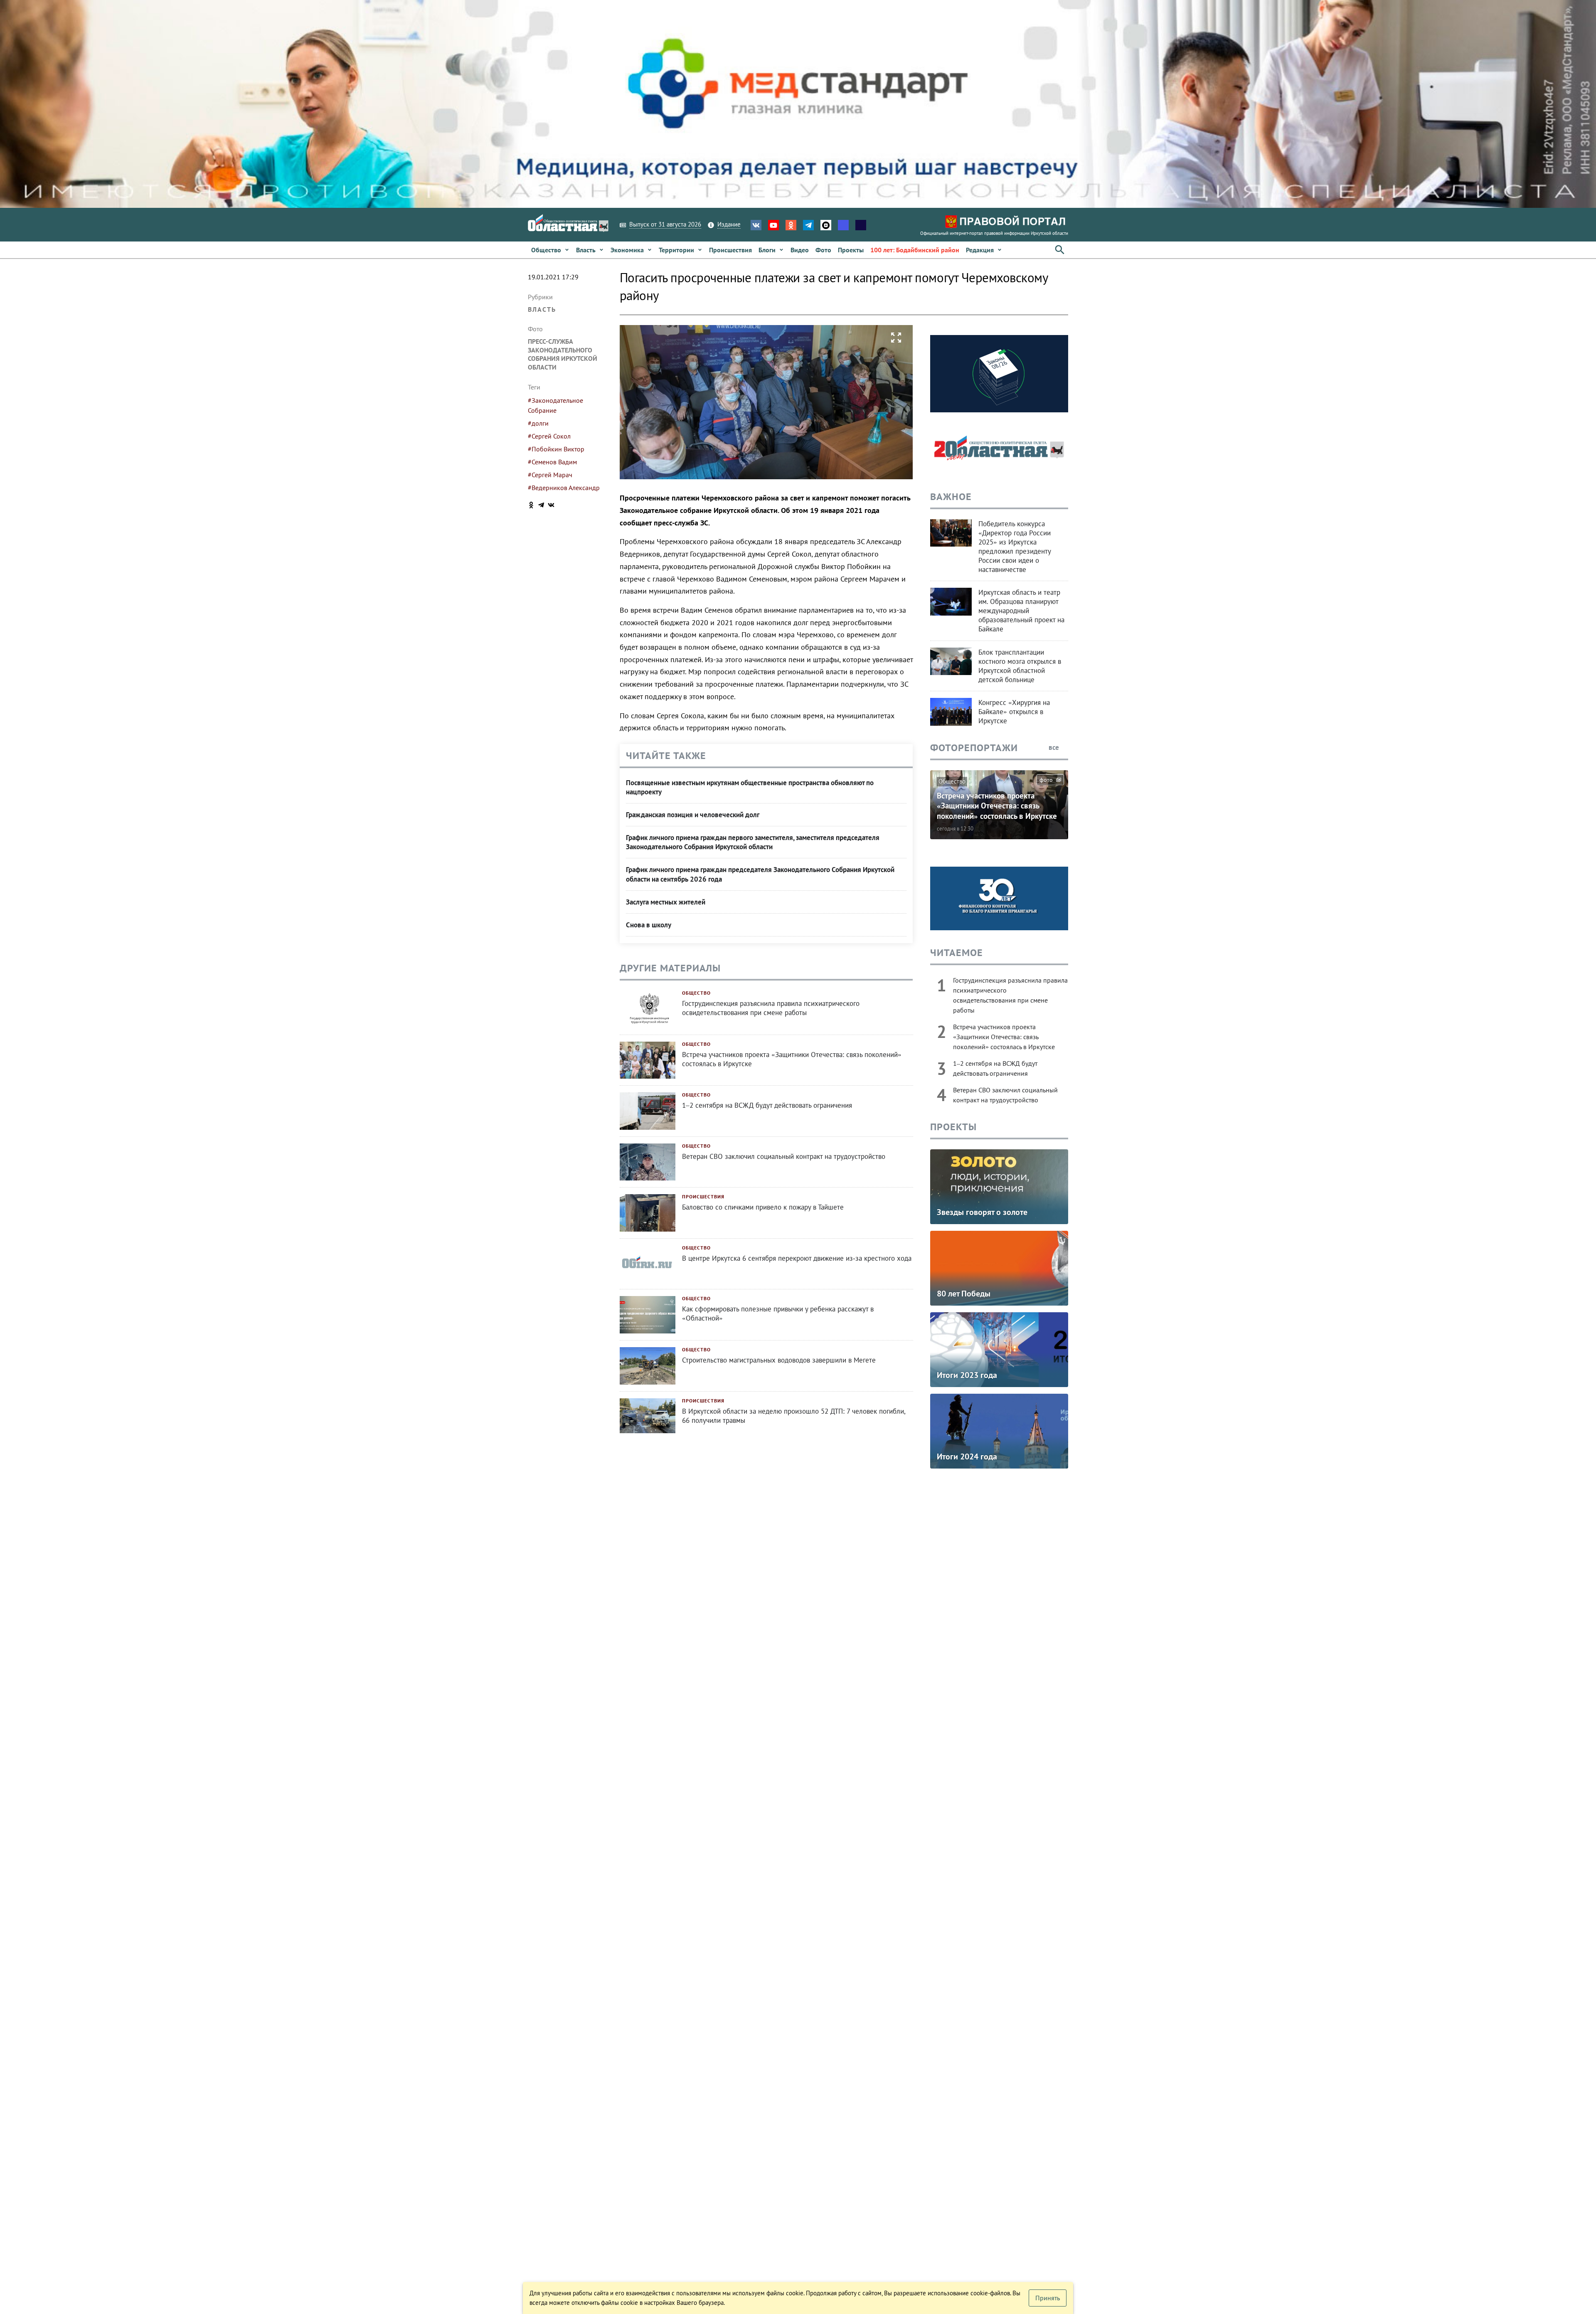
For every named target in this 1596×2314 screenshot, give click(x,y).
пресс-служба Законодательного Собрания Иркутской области (563, 354)
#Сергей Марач (550, 475)
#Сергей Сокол (549, 436)
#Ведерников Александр (564, 488)
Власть (542, 309)
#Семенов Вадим (552, 462)
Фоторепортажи (974, 748)
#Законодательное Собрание (555, 405)
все (1055, 747)
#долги (538, 423)
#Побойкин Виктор (556, 449)
